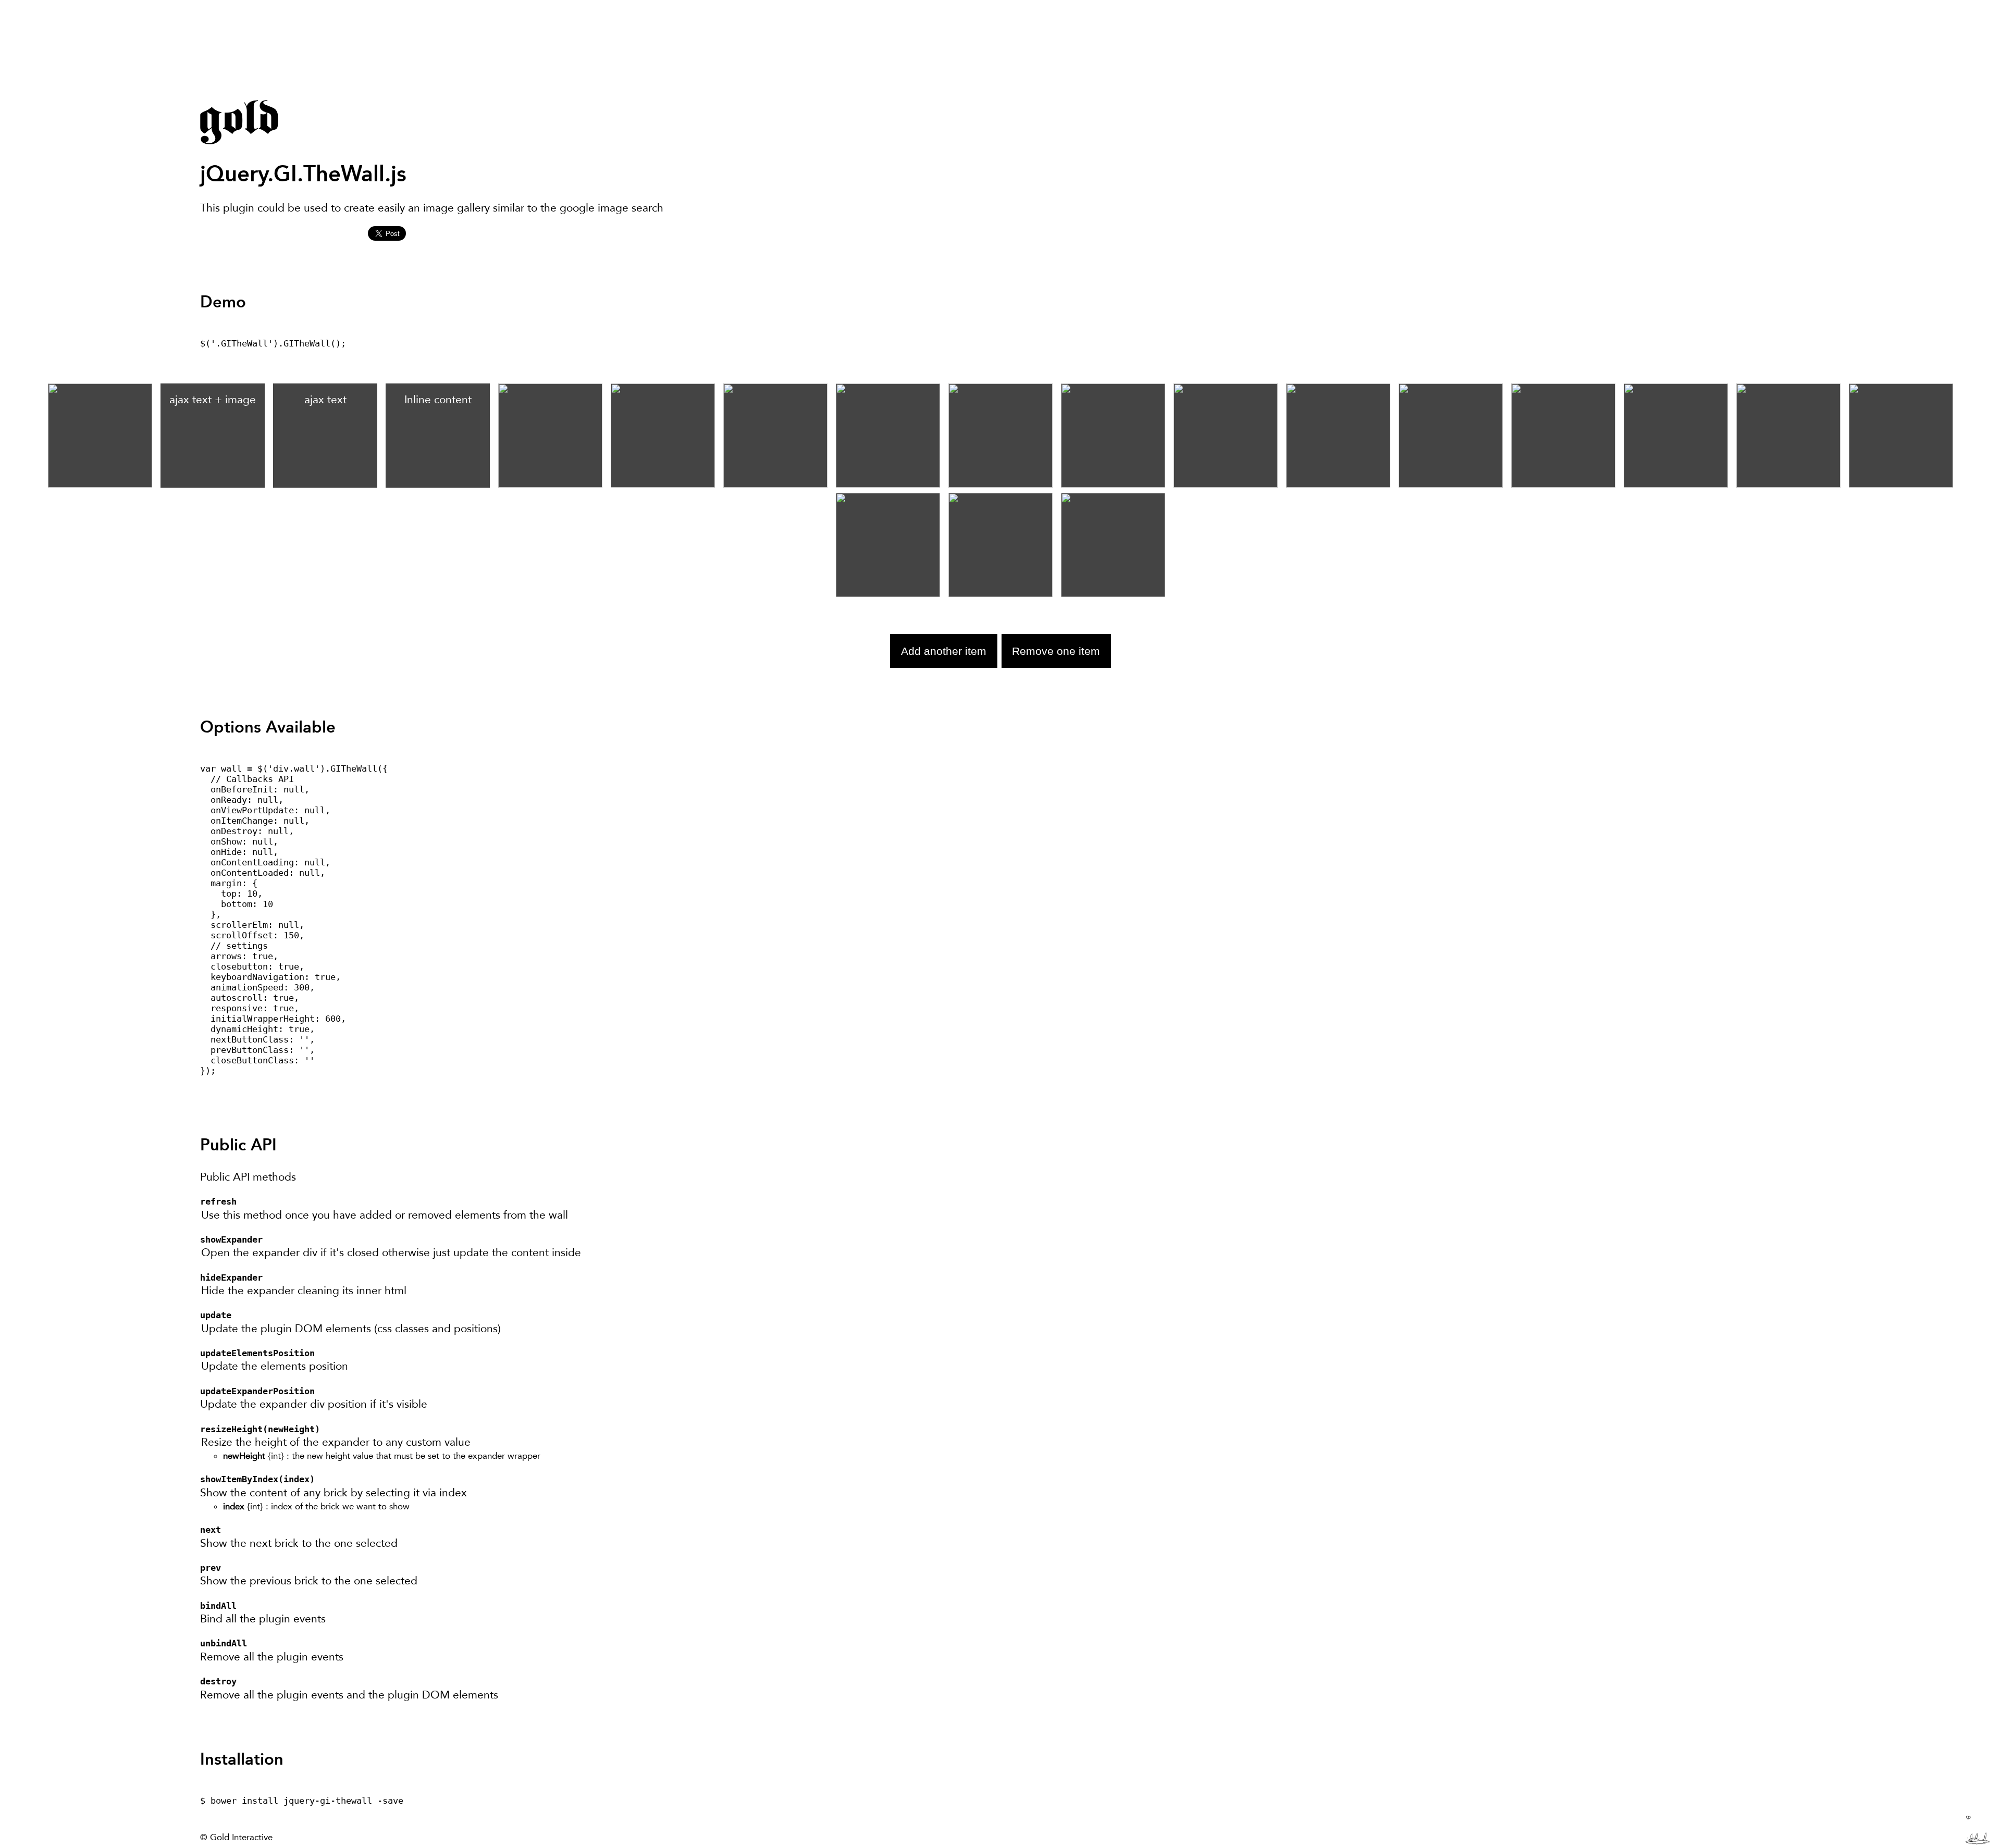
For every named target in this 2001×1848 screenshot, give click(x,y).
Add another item (944, 651)
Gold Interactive (241, 1837)
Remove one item (1056, 651)
